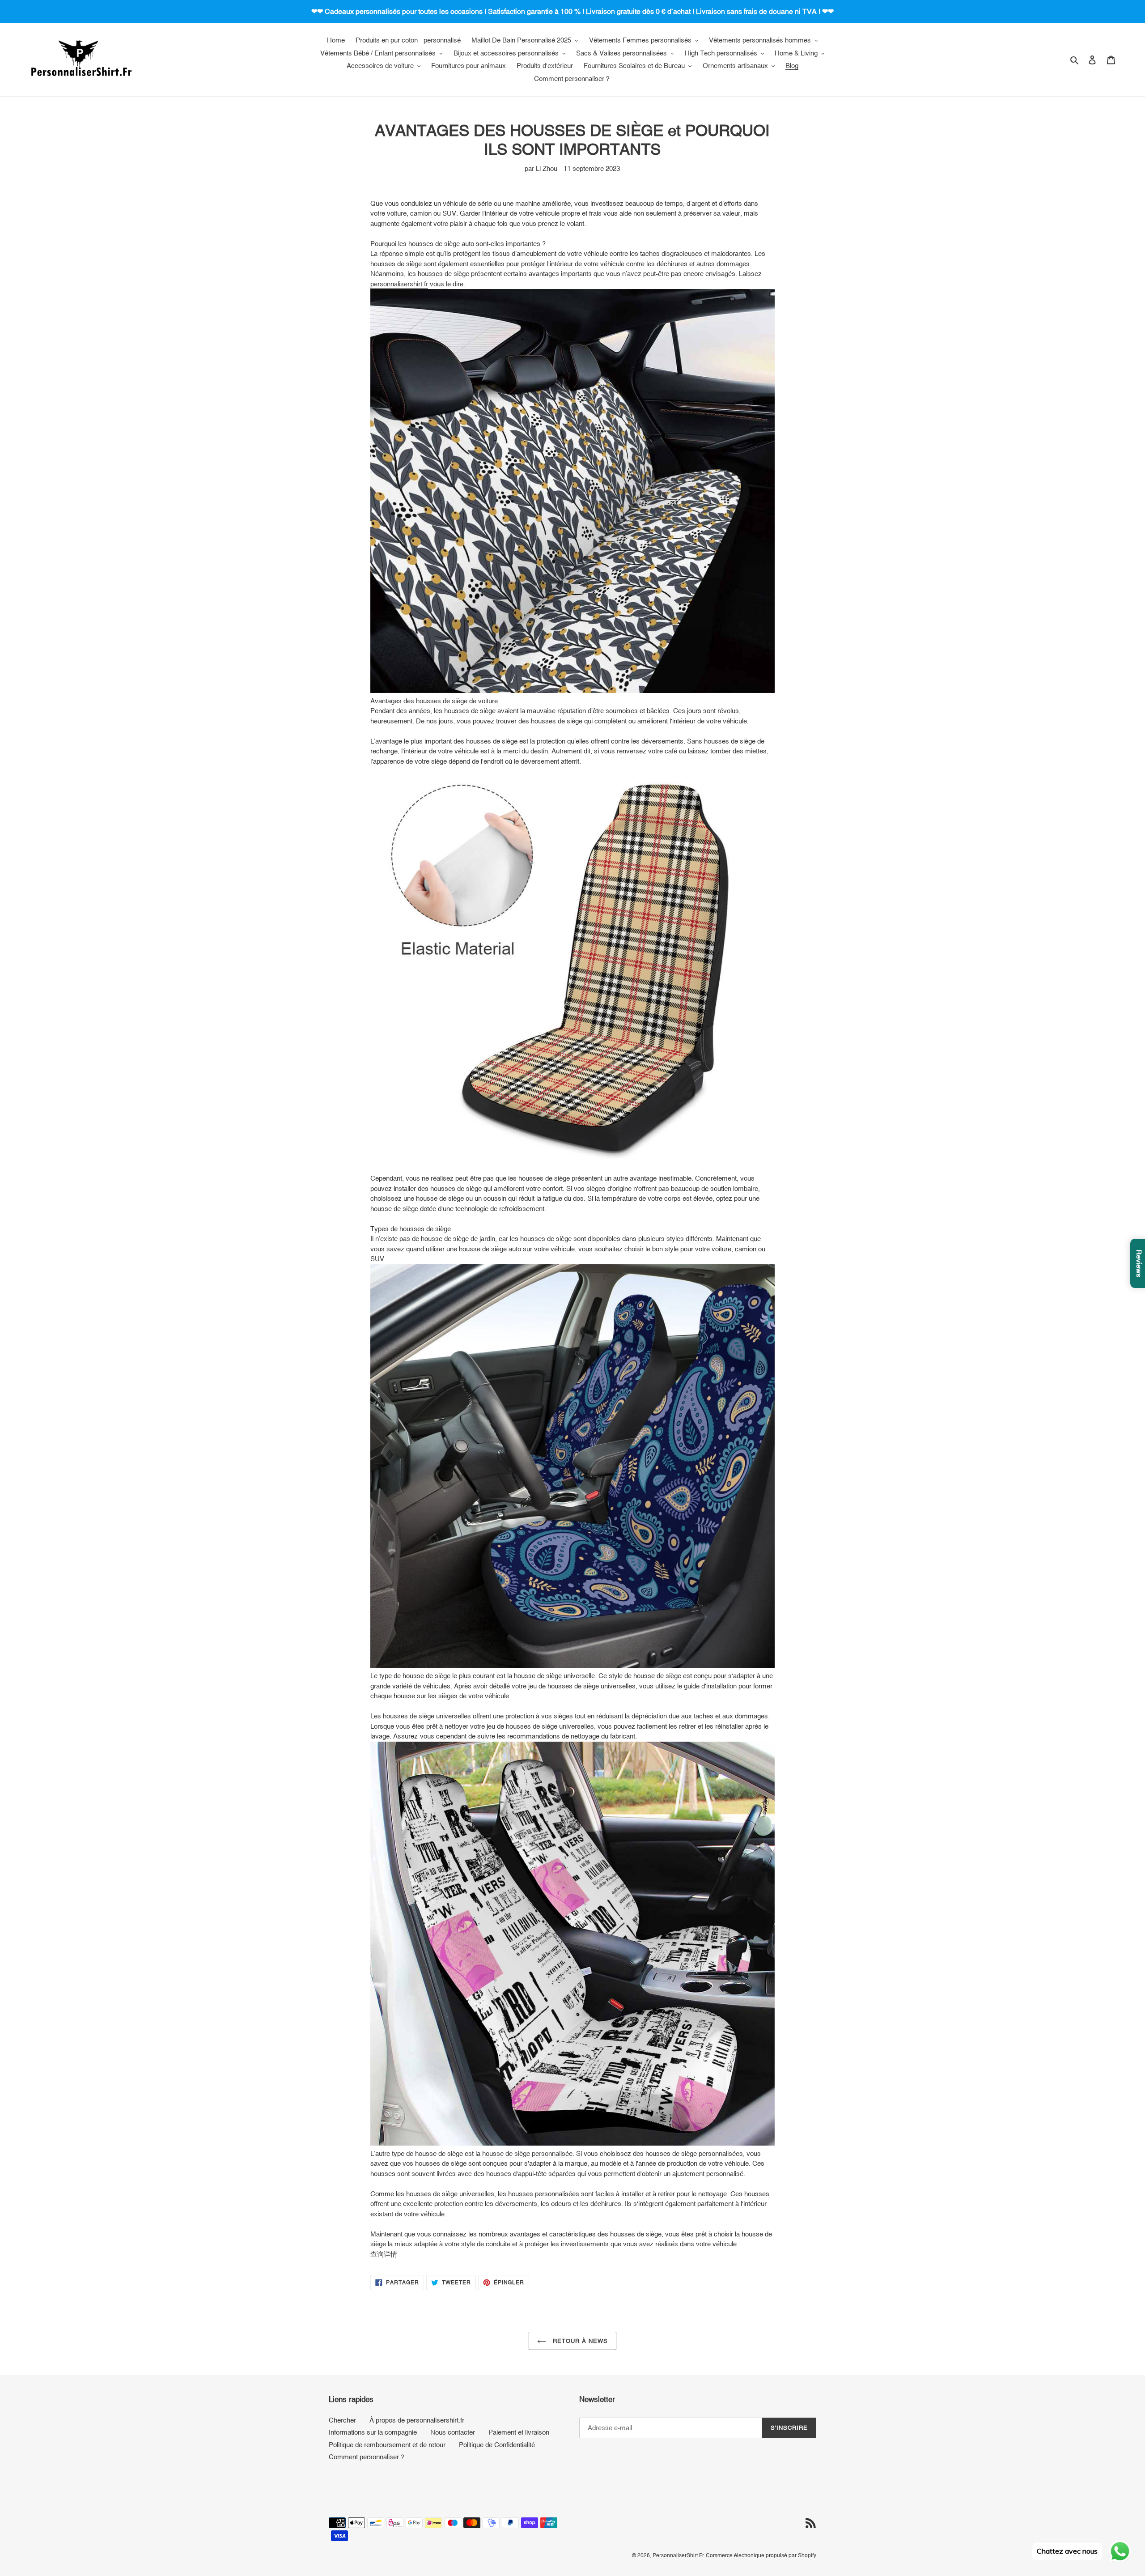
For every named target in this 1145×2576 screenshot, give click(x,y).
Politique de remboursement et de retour (387, 2445)
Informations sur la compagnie (373, 2432)
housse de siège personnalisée (527, 2153)
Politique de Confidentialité (497, 2445)
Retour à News (579, 2341)
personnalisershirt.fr (399, 284)
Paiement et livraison (519, 2432)
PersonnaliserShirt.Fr (678, 2555)
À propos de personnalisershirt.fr (417, 2420)
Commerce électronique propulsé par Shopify (761, 2555)
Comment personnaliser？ (367, 2457)
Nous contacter (453, 2432)
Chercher (342, 2420)
